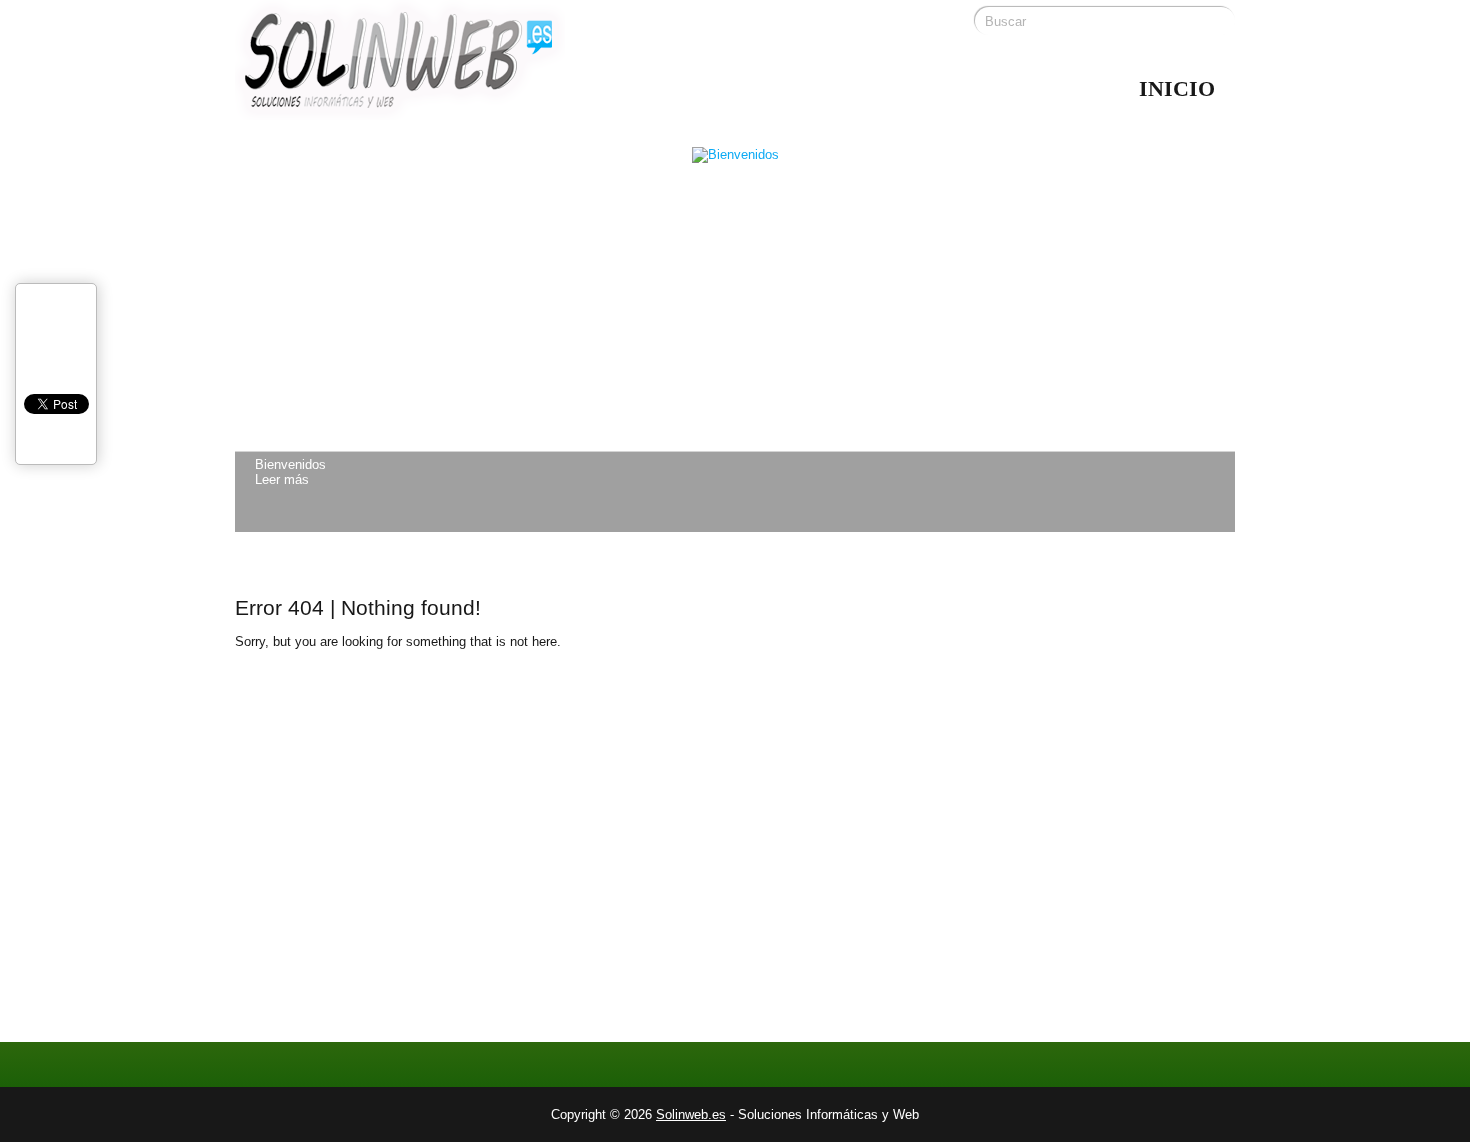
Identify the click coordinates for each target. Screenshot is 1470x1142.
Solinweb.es (691, 1114)
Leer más (282, 479)
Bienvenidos (290, 464)
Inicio (1177, 88)
